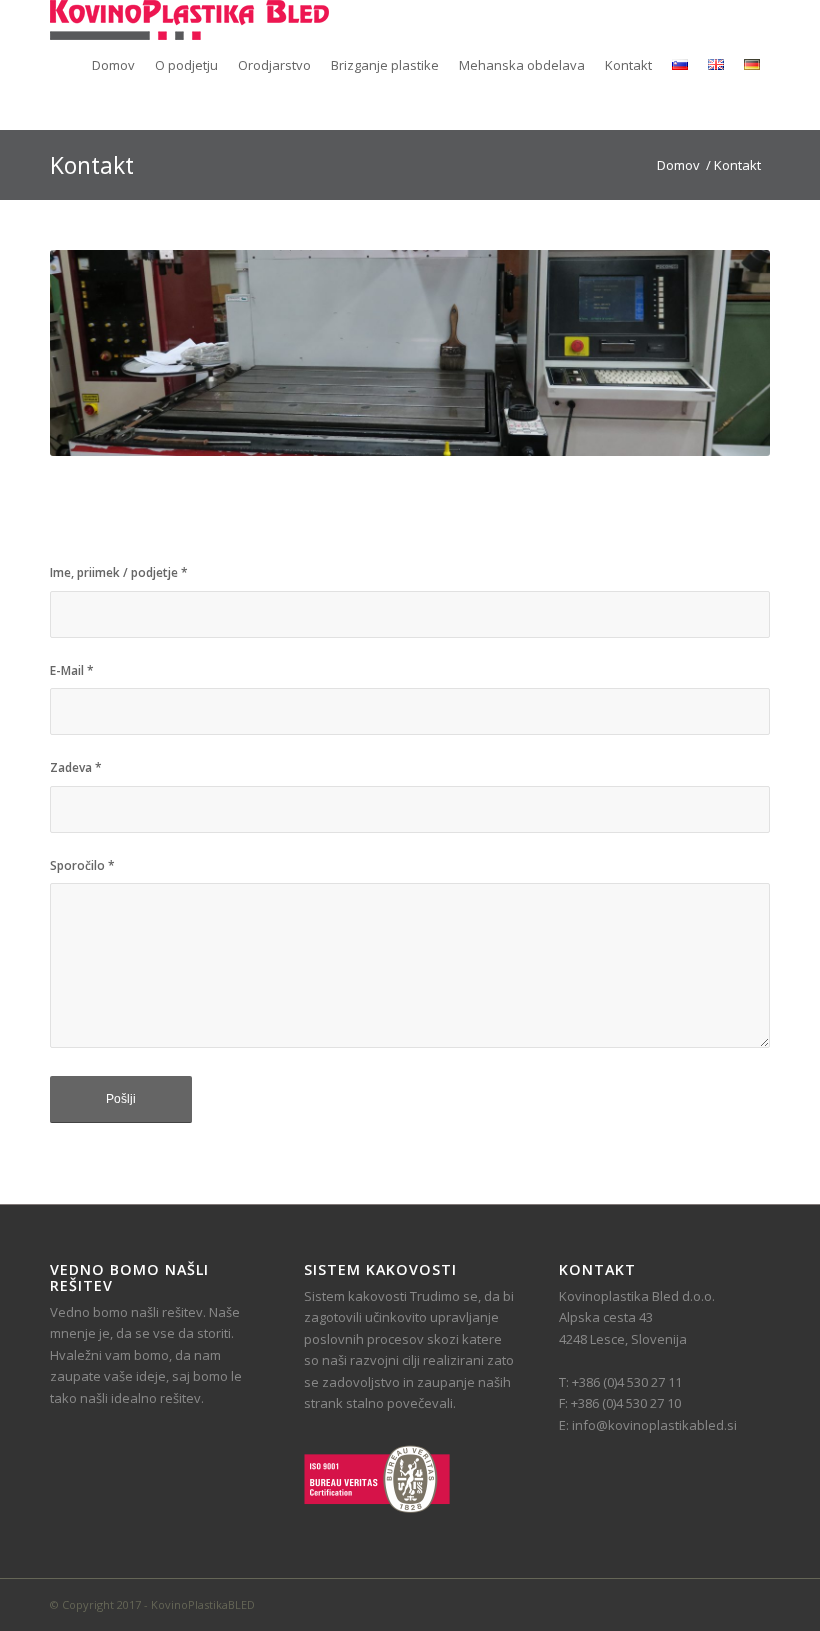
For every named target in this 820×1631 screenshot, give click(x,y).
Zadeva (76, 767)
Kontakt (92, 165)
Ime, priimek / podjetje (119, 572)
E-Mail (72, 670)
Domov (678, 165)
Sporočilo (82, 865)
